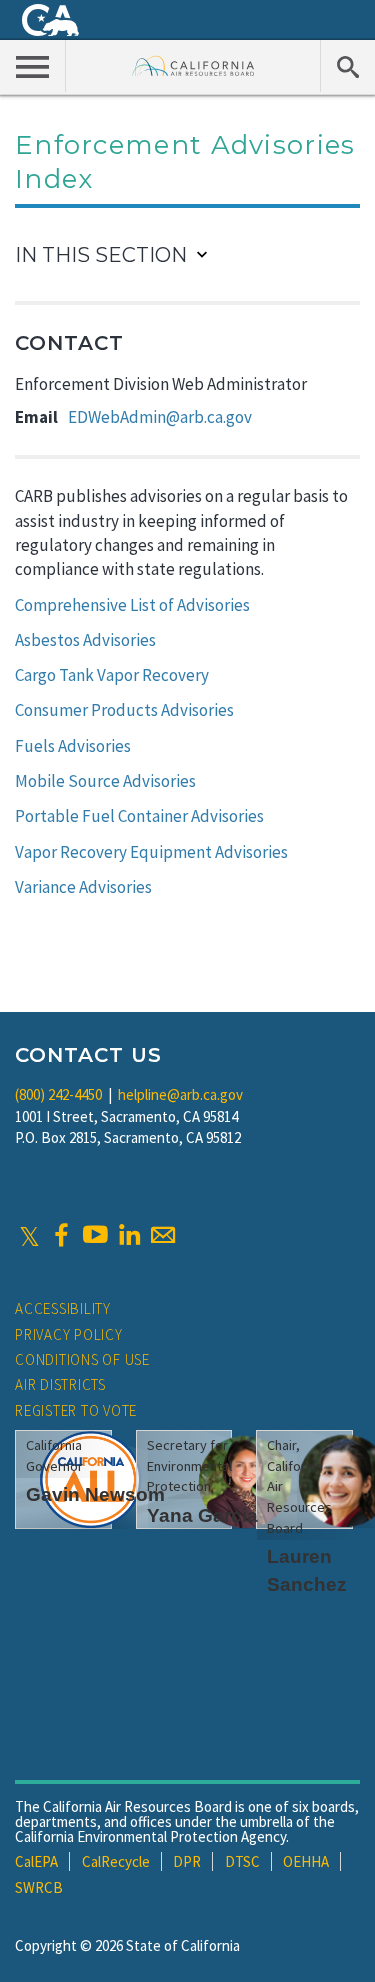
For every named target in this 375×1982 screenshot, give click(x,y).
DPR (187, 1861)
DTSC (242, 1861)
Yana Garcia (202, 1515)
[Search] (347, 66)
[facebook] (61, 1235)
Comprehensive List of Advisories (132, 605)
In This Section (101, 255)
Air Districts (60, 1384)
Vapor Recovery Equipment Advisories (151, 852)
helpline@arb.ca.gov (180, 1094)
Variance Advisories (83, 887)
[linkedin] (129, 1235)
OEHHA (306, 1861)
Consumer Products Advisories (124, 710)
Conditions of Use (82, 1359)
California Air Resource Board (193, 65)
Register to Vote (76, 1410)
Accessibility (63, 1308)
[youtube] (95, 1235)
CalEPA (36, 1861)
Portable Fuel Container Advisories (139, 816)
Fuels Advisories (73, 746)
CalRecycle (116, 1861)
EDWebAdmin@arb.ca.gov (160, 417)
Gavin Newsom (95, 1494)
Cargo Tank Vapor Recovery (112, 675)
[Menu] (33, 66)
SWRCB (39, 1887)
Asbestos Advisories (85, 640)
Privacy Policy (69, 1334)
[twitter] (29, 1235)
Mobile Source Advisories (105, 781)
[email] (163, 1235)
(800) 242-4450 (58, 1094)
